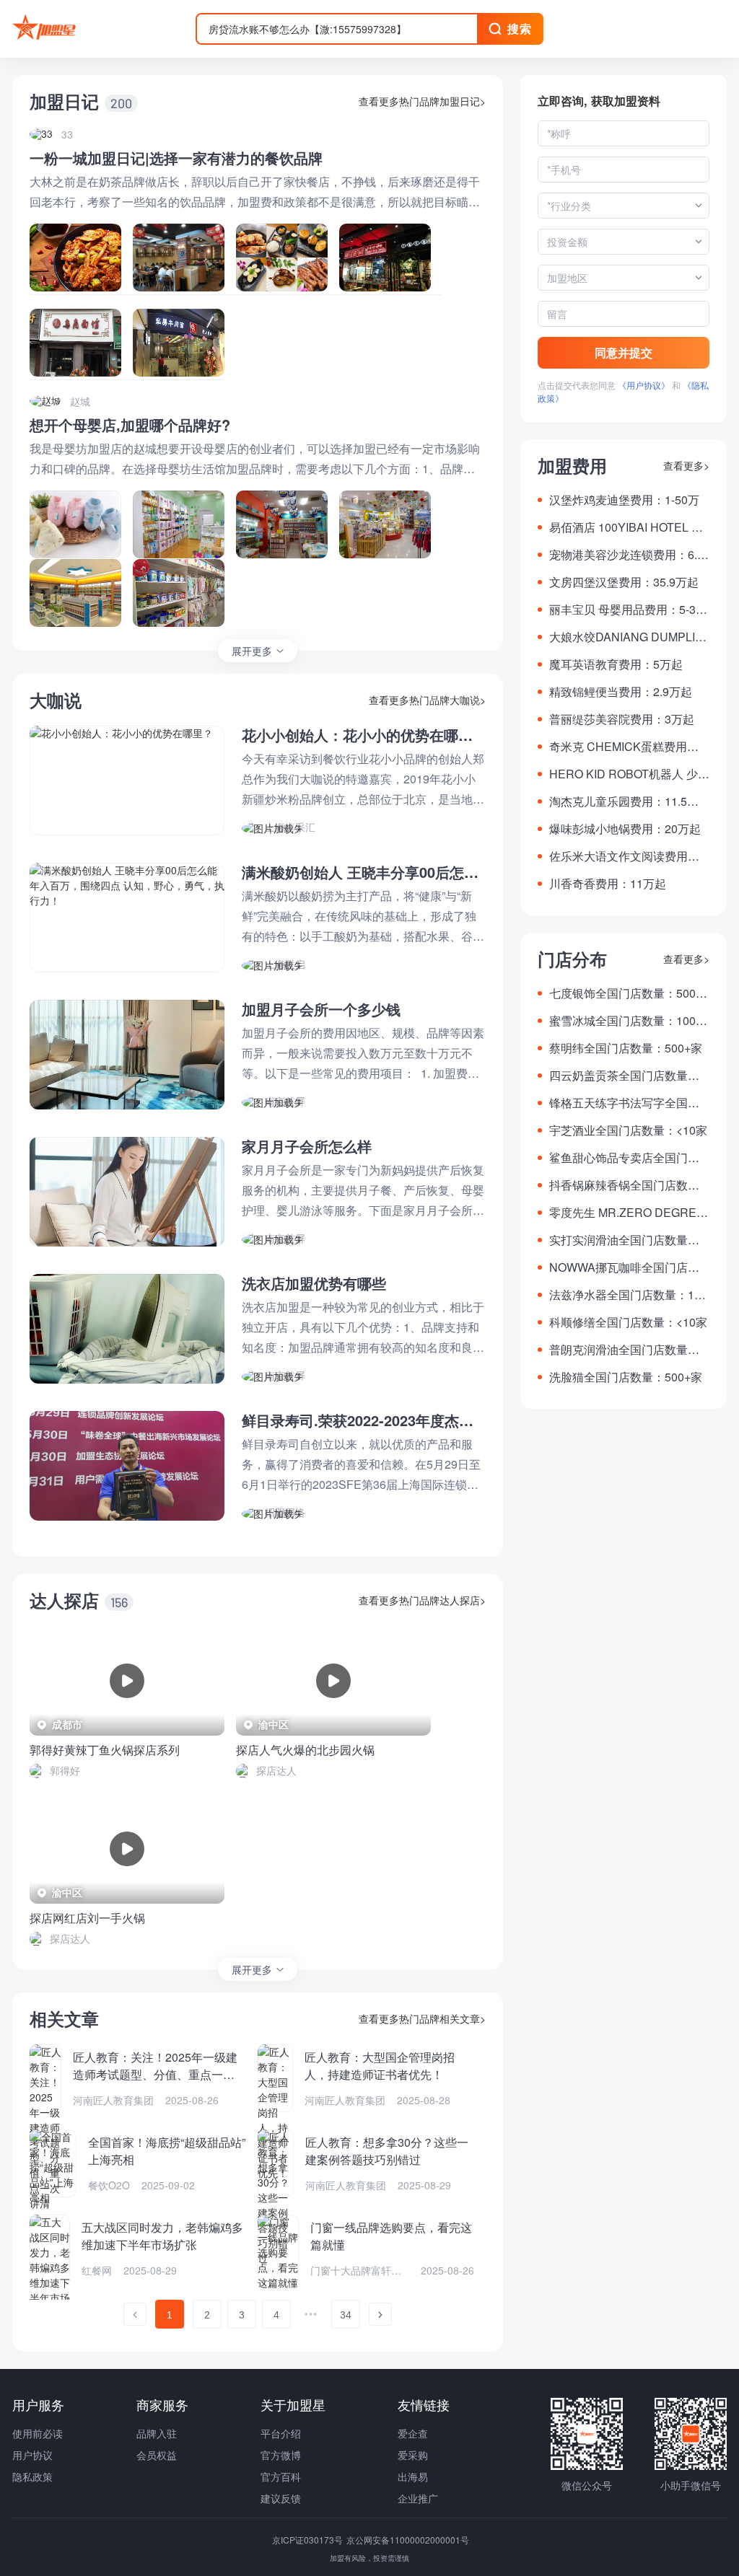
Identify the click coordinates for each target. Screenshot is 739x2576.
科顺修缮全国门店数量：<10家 (628, 1322)
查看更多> (686, 465)
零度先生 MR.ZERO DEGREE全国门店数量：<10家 (627, 1213)
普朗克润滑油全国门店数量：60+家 (628, 1350)
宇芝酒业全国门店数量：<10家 (628, 1130)
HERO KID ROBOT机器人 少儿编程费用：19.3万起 (629, 774)
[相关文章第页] (135, 2314)
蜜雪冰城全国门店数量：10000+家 (629, 1021)
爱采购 (413, 2455)
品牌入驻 (157, 2433)
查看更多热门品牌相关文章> (422, 2018)
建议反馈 (281, 2498)
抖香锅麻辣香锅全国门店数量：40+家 (618, 1185)
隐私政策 (32, 2476)
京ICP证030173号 (309, 2540)
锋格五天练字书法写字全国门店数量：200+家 (624, 1103)
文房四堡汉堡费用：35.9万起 (624, 582)
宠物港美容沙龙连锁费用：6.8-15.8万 (628, 555)
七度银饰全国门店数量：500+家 (622, 993)
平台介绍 (281, 2433)
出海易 (413, 2476)
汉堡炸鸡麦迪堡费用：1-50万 (624, 500)
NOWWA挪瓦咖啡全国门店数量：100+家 (624, 1267)
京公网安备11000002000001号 (408, 2540)
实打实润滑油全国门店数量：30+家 (628, 1240)
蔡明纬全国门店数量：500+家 (626, 1048)
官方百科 (281, 2476)
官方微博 (281, 2455)
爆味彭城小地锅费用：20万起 (625, 828)
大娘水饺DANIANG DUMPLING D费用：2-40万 (626, 637)
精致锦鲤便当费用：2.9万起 (621, 691)
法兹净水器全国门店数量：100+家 (628, 1295)
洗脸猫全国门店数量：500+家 (626, 1377)
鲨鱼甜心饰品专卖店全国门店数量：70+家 (624, 1158)
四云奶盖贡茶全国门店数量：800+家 (628, 1076)
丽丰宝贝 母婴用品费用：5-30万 (626, 610)
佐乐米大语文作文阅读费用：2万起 (628, 856)
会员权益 (157, 2455)
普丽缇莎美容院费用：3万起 (622, 719)
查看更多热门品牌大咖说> (427, 700)
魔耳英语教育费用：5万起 (616, 664)
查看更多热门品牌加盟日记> (422, 101)
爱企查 (413, 2433)
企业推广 (418, 2498)
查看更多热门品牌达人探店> (422, 1600)
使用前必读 (38, 2433)
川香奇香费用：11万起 (608, 883)
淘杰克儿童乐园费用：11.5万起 (624, 801)
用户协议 (32, 2455)
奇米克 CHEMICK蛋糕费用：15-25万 (627, 747)
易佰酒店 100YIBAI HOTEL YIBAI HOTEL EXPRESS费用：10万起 (629, 527)
